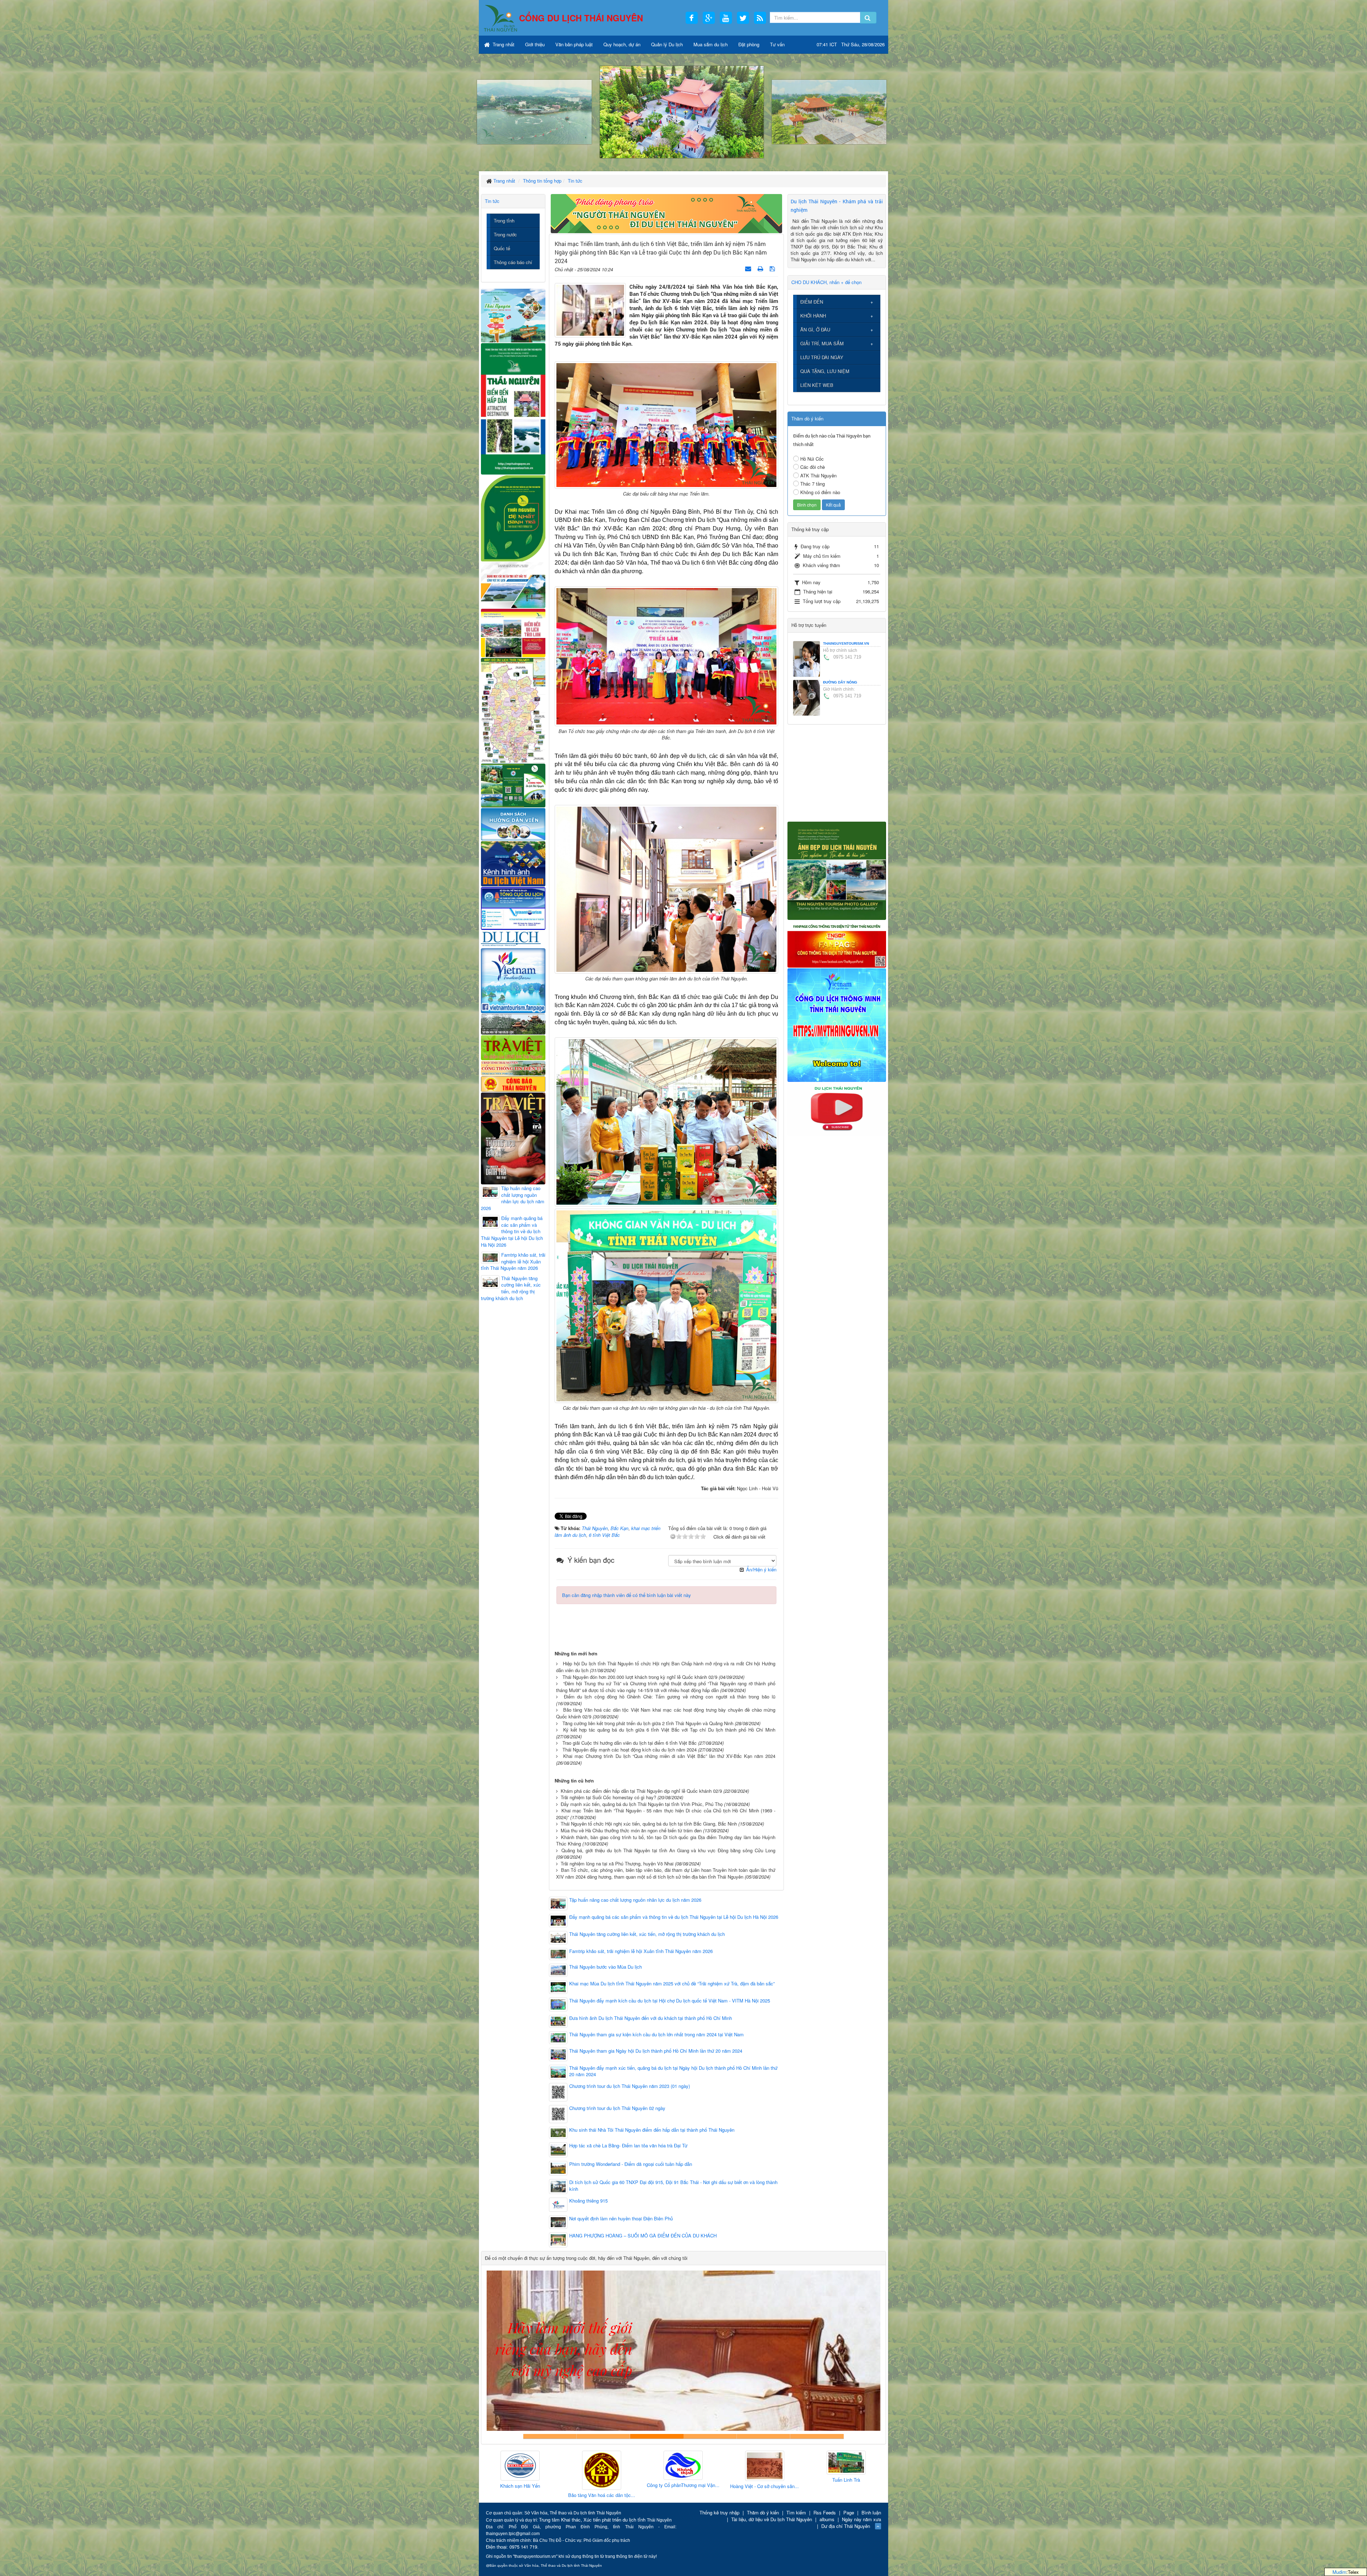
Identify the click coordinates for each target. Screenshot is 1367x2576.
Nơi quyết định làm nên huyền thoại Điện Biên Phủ (621, 2219)
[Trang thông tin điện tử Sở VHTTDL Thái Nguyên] (513, 1023)
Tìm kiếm (796, 2512)
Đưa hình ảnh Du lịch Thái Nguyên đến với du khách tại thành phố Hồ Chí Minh (651, 2018)
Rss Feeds (825, 2512)
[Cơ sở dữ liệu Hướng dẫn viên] (513, 824)
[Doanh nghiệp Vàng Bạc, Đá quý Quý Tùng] (765, 2471)
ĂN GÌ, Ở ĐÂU (815, 329)
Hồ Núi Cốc (812, 459)
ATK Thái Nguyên (818, 475)
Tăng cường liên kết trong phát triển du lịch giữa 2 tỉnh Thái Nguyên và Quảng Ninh (648, 1723)
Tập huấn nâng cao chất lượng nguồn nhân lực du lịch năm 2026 (635, 1900)
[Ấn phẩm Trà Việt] (513, 1047)
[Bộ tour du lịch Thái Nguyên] (513, 785)
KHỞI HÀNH (813, 316)
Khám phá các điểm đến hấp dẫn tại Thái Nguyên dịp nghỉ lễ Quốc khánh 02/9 (641, 1791)
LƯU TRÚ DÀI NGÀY (822, 357)
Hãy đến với (764, 2436)
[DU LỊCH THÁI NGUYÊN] (837, 870)
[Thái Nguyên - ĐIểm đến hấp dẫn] (513, 408)
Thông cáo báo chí (513, 262)
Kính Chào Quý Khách (817, 2436)
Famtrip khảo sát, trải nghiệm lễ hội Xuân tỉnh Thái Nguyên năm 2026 (641, 1951)
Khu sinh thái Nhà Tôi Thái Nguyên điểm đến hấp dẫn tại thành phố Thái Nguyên (652, 2130)
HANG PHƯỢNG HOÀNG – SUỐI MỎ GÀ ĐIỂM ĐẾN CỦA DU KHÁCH (643, 2236)
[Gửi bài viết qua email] (749, 268)
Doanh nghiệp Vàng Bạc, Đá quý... (764, 2496)
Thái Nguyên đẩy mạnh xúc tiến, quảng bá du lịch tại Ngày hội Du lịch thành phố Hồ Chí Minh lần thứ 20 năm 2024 (673, 2071)
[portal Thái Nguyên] (513, 1067)
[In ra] (761, 268)
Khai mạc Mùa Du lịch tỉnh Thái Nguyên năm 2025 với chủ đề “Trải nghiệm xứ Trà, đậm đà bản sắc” (672, 1984)
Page (849, 2512)
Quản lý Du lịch (667, 44)
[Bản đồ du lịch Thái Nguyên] (513, 710)
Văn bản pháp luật (574, 44)
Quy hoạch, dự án (622, 44)
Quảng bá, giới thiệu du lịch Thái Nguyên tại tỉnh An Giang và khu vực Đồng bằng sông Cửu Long (668, 1850)
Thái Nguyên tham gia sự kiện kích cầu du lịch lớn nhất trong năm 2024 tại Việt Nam (656, 2035)
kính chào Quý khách (603, 2436)
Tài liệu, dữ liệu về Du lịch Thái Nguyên (772, 2519)
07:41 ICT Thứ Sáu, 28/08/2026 (851, 44)
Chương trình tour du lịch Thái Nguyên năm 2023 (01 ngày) (630, 2086)
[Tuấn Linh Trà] (602, 2463)
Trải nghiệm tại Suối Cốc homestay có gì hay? (608, 1797)
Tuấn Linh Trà (602, 2480)
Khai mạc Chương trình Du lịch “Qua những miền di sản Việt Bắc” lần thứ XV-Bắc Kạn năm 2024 (669, 1756)
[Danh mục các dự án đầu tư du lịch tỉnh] (513, 584)
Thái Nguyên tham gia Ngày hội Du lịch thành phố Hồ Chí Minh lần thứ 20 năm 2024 (656, 2051)
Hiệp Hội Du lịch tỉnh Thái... (683, 2482)
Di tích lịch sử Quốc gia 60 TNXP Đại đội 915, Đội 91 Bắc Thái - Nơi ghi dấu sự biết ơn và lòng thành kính (673, 2186)
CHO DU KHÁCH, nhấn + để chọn (826, 282)
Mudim (1339, 2572)
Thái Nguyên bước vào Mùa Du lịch (606, 1967)
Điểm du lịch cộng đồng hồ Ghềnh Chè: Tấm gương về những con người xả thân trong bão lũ (670, 1697)
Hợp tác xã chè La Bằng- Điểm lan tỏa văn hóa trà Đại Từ (628, 2146)
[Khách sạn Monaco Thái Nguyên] (846, 2462)
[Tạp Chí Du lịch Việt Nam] (513, 939)
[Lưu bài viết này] (773, 268)
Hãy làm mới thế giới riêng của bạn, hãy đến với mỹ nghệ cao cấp (657, 2436)
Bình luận (871, 2512)
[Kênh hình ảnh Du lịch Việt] (513, 863)
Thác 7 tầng (813, 484)
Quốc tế (502, 248)
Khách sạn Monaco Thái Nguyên (846, 2478)
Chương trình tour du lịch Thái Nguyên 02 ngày (617, 2108)
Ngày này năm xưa (861, 2519)
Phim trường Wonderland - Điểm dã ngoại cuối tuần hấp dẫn (631, 2164)
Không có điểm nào (820, 492)
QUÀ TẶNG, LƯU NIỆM (825, 371)
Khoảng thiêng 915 (588, 2201)
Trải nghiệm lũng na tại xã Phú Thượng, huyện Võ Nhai (617, 1863)
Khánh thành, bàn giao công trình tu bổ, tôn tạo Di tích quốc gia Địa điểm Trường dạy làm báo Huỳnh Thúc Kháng (666, 1841)
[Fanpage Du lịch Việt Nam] (513, 980)
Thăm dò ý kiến (763, 2512)
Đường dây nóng (840, 682)
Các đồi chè (813, 467)
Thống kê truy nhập (719, 2512)
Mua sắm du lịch (711, 44)
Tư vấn (777, 44)
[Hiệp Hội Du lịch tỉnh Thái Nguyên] (683, 2464)
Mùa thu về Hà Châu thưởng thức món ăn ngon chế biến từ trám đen (631, 1830)
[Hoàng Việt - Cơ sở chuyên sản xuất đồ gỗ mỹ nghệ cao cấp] (520, 2466)
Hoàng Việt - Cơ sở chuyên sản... (520, 2486)
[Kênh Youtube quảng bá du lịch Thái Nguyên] (837, 1108)
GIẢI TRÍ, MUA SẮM (822, 343)
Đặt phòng (749, 44)
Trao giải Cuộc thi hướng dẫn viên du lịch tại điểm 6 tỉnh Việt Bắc (630, 1743)
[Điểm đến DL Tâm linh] (513, 632)
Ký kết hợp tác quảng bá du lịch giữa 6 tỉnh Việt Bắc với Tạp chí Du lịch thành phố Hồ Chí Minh (669, 1730)
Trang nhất (503, 44)
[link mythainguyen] (837, 1024)
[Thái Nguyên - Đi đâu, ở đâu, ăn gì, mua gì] (513, 315)
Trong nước (505, 234)
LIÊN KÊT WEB (817, 385)
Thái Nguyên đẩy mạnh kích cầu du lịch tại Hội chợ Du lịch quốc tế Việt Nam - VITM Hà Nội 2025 (670, 2001)
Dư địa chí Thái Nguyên (846, 2526)
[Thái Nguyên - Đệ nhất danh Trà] (513, 517)
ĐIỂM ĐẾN (812, 302)
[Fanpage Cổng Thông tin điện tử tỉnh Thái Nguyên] (837, 943)
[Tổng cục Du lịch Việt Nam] (513, 908)
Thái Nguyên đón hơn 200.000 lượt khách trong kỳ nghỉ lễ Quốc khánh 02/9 (640, 1677)
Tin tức (492, 201)
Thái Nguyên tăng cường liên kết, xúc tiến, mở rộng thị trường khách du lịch (647, 1934)
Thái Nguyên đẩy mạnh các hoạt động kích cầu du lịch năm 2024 (630, 1750)
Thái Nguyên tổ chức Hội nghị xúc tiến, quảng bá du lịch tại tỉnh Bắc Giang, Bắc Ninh (649, 1824)
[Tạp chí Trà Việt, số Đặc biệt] (513, 1138)
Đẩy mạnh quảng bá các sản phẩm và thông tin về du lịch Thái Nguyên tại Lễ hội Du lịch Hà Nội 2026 (674, 1917)
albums (827, 2519)
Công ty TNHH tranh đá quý (710, 2436)
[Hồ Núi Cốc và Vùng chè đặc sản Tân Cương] (513, 1083)
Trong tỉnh (504, 221)
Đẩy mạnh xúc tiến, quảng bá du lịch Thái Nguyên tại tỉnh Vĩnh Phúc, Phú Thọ (642, 1804)
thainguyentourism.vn (846, 643)
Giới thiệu (535, 44)
